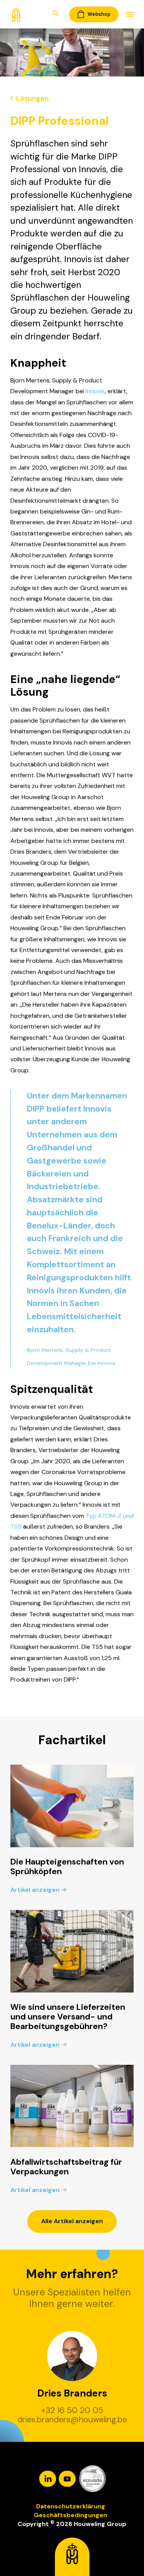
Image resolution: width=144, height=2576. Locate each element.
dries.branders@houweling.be (72, 2420)
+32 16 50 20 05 (72, 2411)
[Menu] (126, 14)
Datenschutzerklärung (71, 2506)
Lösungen (31, 98)
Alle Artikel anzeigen (72, 2221)
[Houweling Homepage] (16, 14)
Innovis (95, 391)
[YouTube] (68, 2478)
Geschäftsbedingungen (70, 2515)
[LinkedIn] (48, 2478)
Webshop (99, 14)
